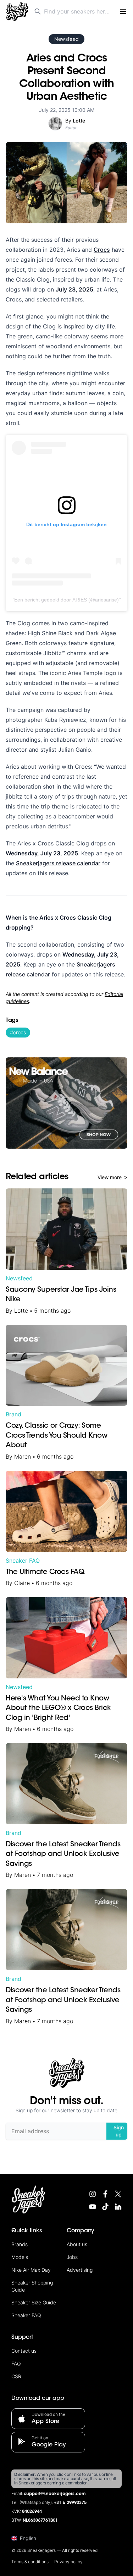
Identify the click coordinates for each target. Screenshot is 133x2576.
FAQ (16, 2363)
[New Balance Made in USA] (66, 1103)
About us (77, 2244)
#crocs (18, 1032)
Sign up (119, 2131)
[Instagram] (93, 2194)
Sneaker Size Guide (34, 2302)
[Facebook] (105, 2194)
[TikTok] (105, 2207)
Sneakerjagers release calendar (58, 863)
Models (20, 2257)
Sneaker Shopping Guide (32, 2286)
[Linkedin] (118, 2207)
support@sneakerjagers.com (55, 2494)
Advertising (80, 2270)
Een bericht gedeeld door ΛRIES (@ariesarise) (66, 600)
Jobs (72, 2257)
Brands (20, 2244)
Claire (22, 1583)
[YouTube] (93, 2207)
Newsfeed (67, 39)
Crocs (102, 250)
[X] (118, 2194)
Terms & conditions (30, 2562)
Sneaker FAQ (23, 1561)
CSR (16, 2376)
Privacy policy (68, 2562)
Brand (13, 1414)
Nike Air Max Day (31, 2270)
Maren (23, 1456)
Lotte (21, 1311)
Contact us (24, 2351)
